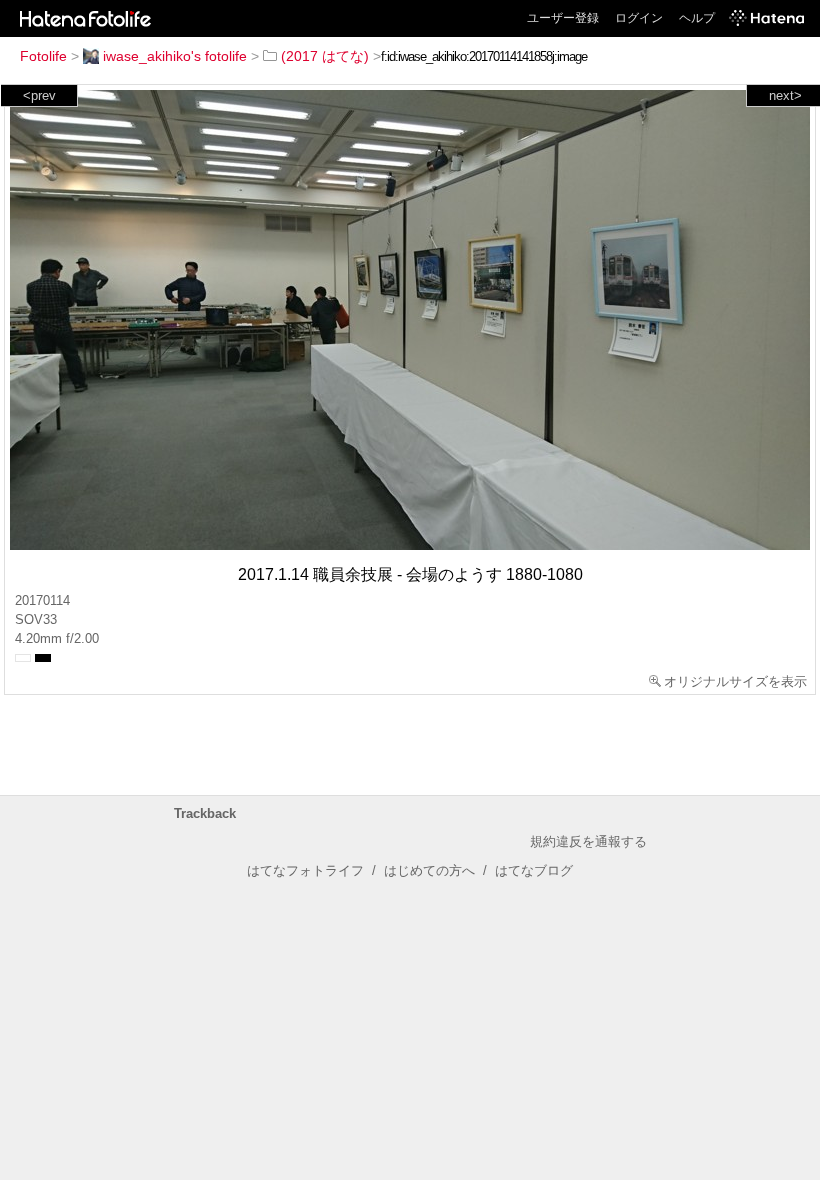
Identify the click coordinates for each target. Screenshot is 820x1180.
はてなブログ (534, 870)
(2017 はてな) (325, 56)
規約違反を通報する (588, 841)
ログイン (639, 18)
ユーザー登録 (563, 18)
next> (785, 95)
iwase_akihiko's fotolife (175, 56)
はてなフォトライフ (305, 870)
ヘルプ (697, 18)
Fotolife (43, 56)
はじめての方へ (429, 870)
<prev (39, 95)
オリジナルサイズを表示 (735, 681)
